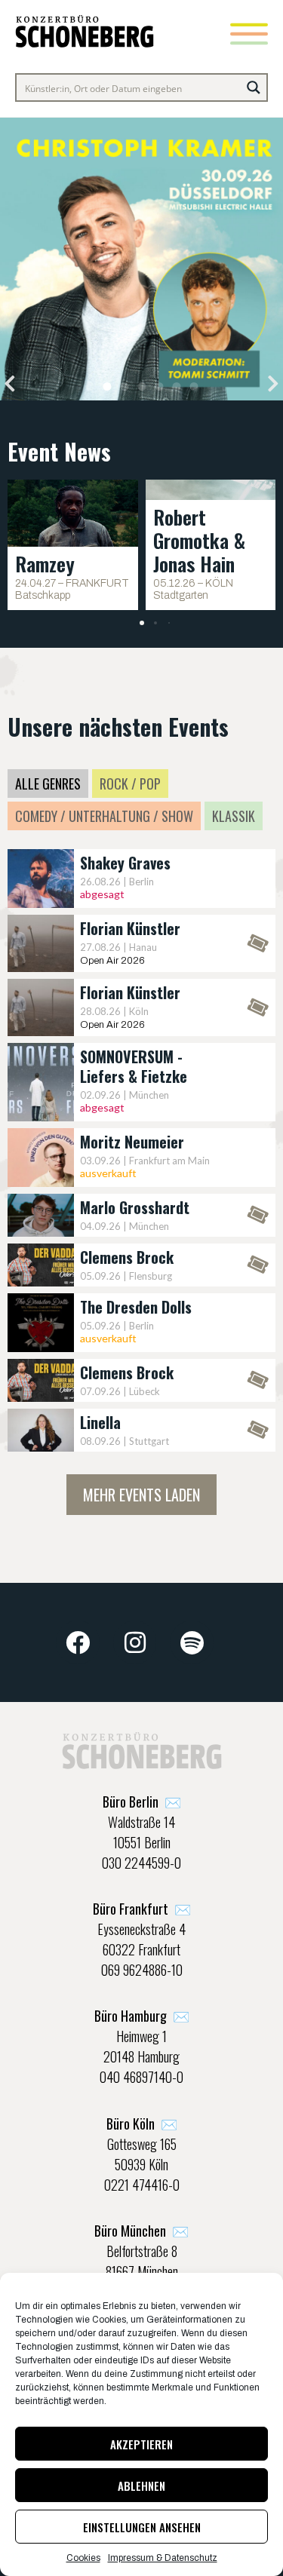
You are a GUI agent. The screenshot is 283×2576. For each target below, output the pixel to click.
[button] (10, 383)
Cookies (83, 2558)
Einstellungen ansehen (142, 2527)
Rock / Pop (130, 784)
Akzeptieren (141, 2444)
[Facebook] (78, 1642)
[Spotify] (192, 1642)
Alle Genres (48, 784)
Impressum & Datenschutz (163, 2558)
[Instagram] (135, 1642)
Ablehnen (141, 2486)
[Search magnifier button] (254, 87)
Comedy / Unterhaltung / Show (104, 816)
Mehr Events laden (141, 1495)
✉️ (142, 1802)
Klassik (234, 816)
